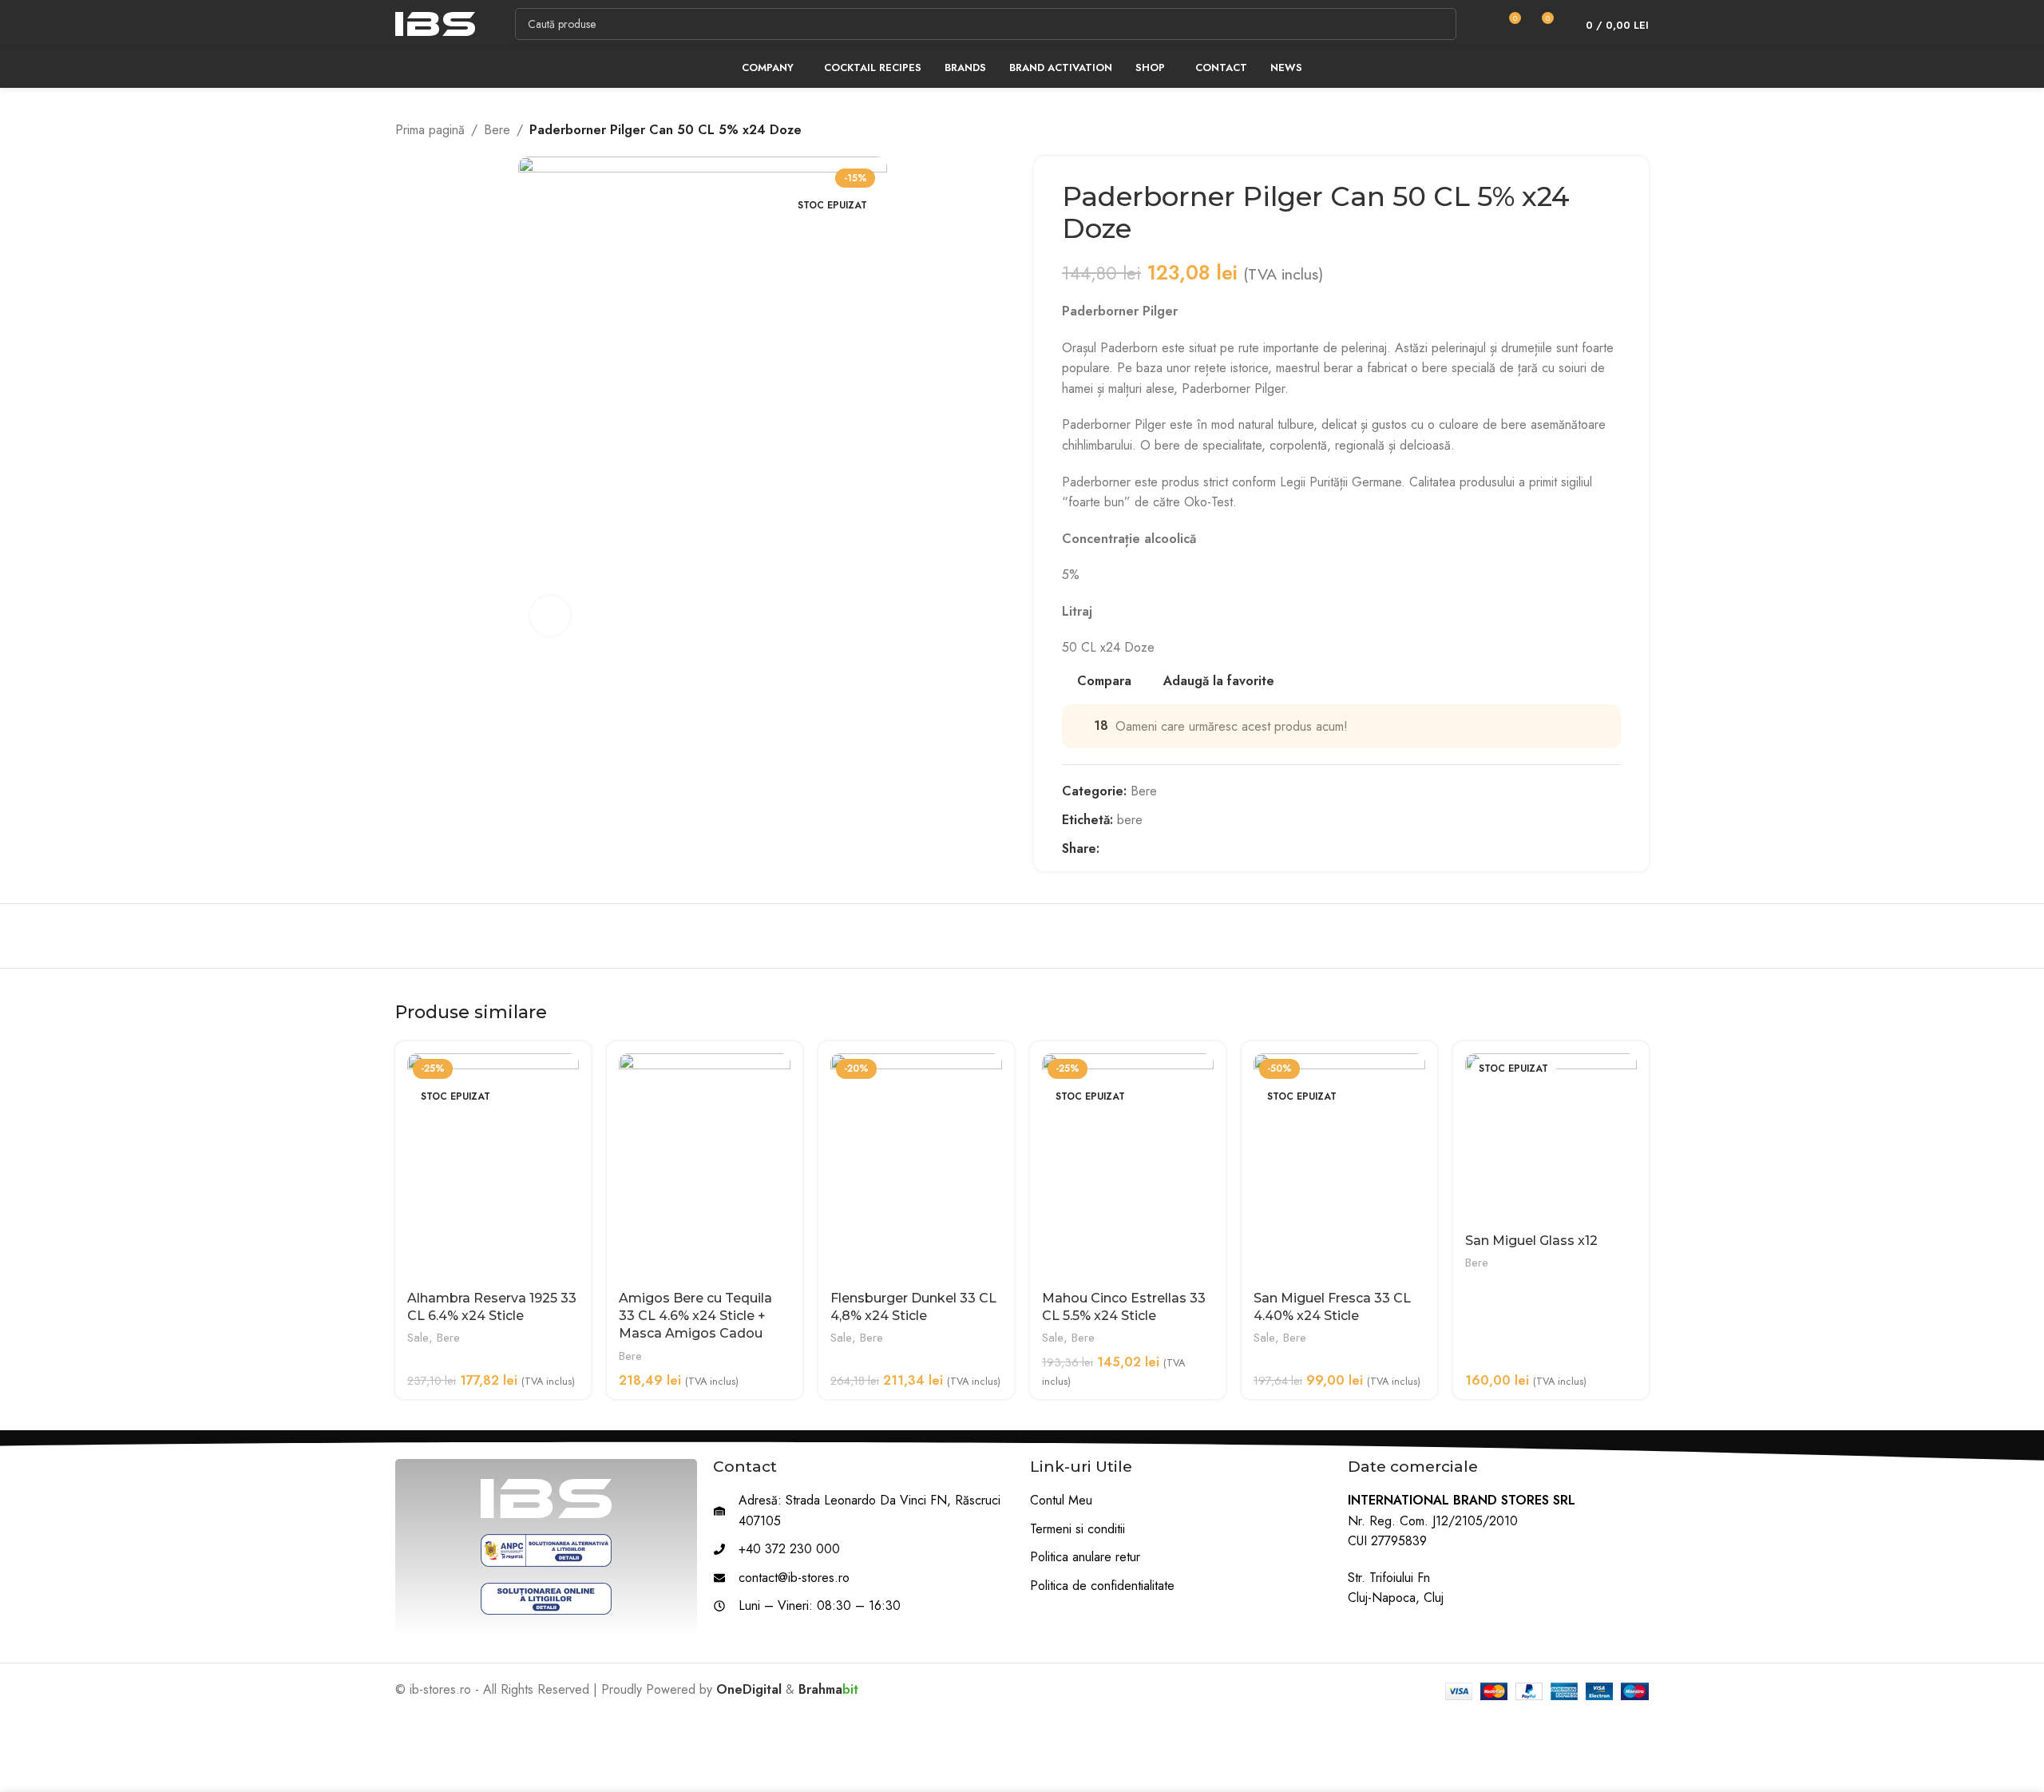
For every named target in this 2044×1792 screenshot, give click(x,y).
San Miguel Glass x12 (1531, 1241)
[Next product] (1641, 130)
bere (1130, 820)
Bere (497, 130)
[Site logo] (435, 23)
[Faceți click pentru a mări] (550, 616)
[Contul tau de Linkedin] (1164, 848)
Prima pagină (430, 130)
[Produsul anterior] (1609, 130)
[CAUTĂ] (1440, 24)
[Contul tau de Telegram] (1182, 848)
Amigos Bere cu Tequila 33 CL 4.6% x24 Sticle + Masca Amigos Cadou (695, 1316)
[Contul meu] (1479, 24)
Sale (418, 1338)
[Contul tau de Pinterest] (1145, 848)
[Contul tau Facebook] (1109, 848)
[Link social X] (1127, 848)
